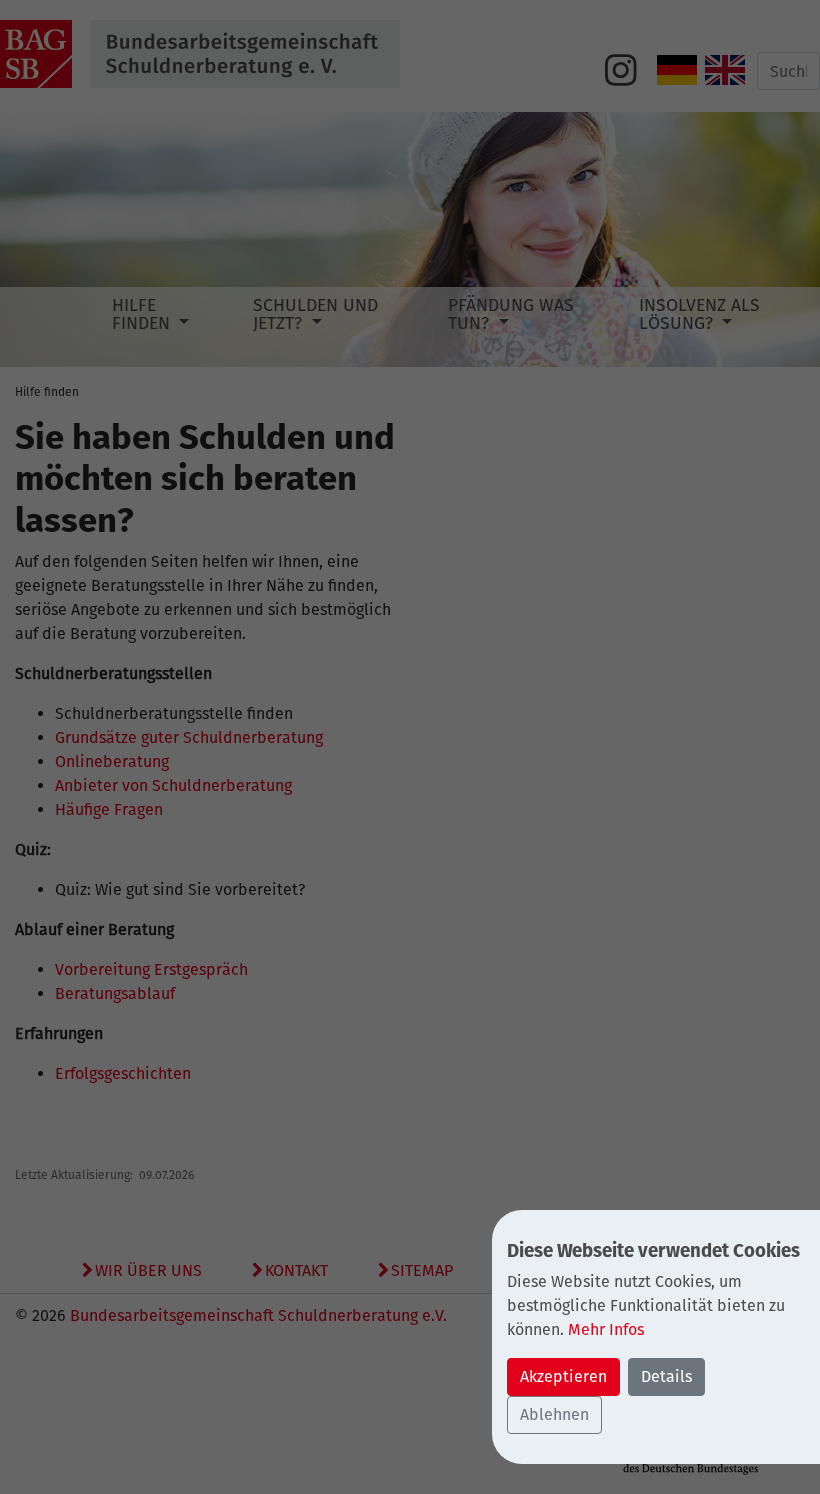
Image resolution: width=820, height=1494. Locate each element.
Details (666, 1376)
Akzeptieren (563, 1376)
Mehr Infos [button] (606, 1329)
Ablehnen (554, 1414)
